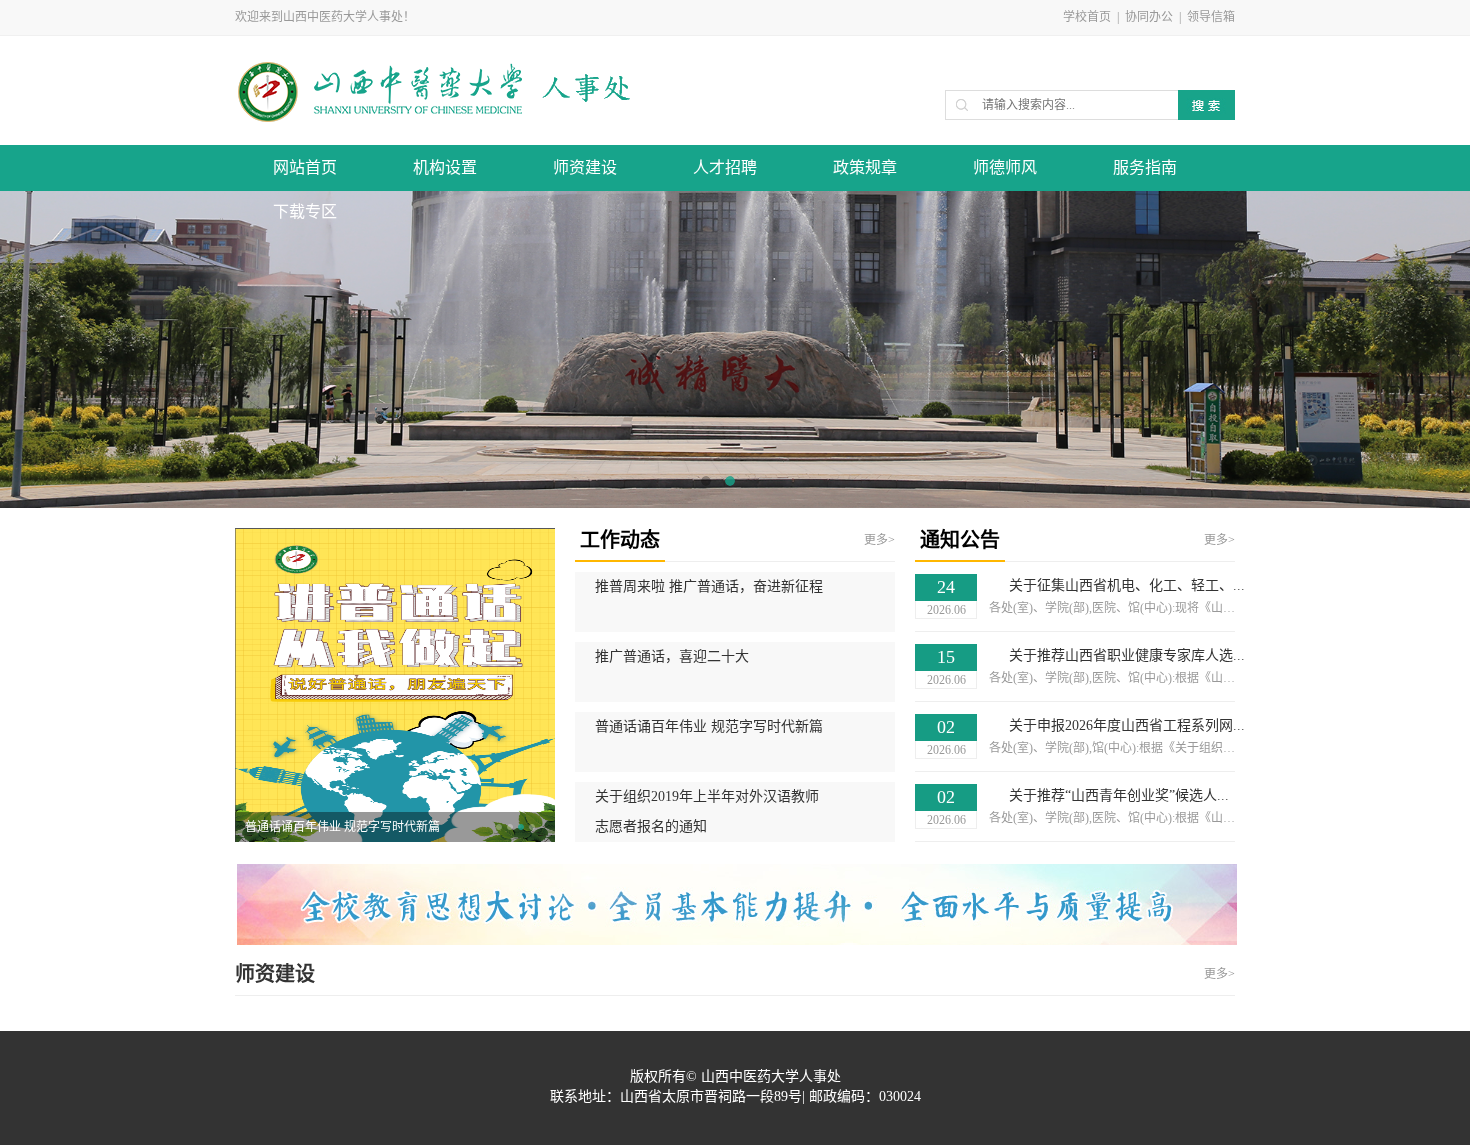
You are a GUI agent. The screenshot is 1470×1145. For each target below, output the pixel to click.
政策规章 (865, 167)
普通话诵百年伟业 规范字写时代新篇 (342, 827)
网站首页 (305, 167)
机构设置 (445, 167)
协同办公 (1149, 17)
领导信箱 (1211, 17)
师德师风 (1005, 167)
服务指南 (1145, 167)
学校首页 (1087, 17)
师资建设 (585, 167)
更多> (879, 540)
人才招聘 (725, 167)
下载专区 (305, 211)
